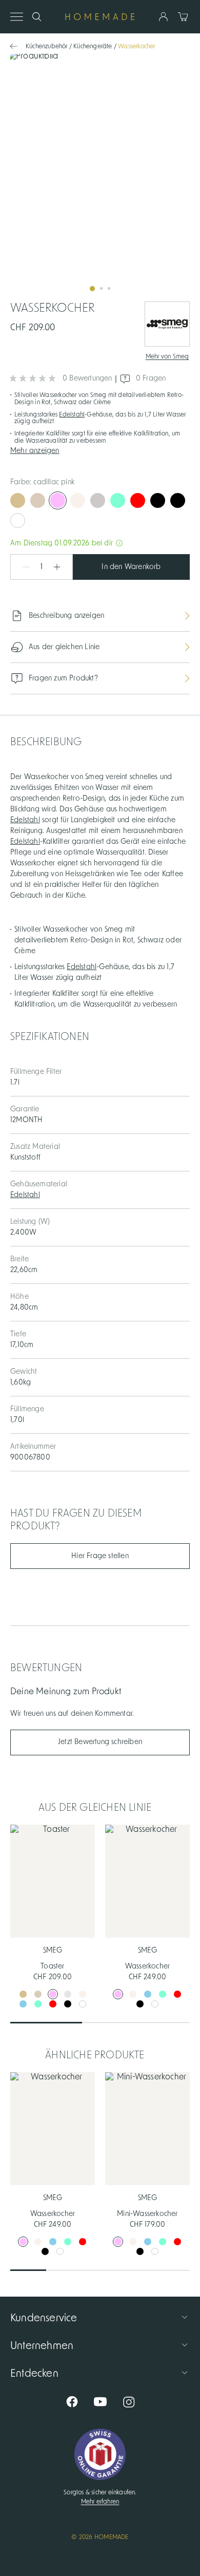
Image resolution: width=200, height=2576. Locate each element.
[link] (100, 176)
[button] (100, 450)
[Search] (37, 17)
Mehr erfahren (100, 2502)
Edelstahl (72, 414)
